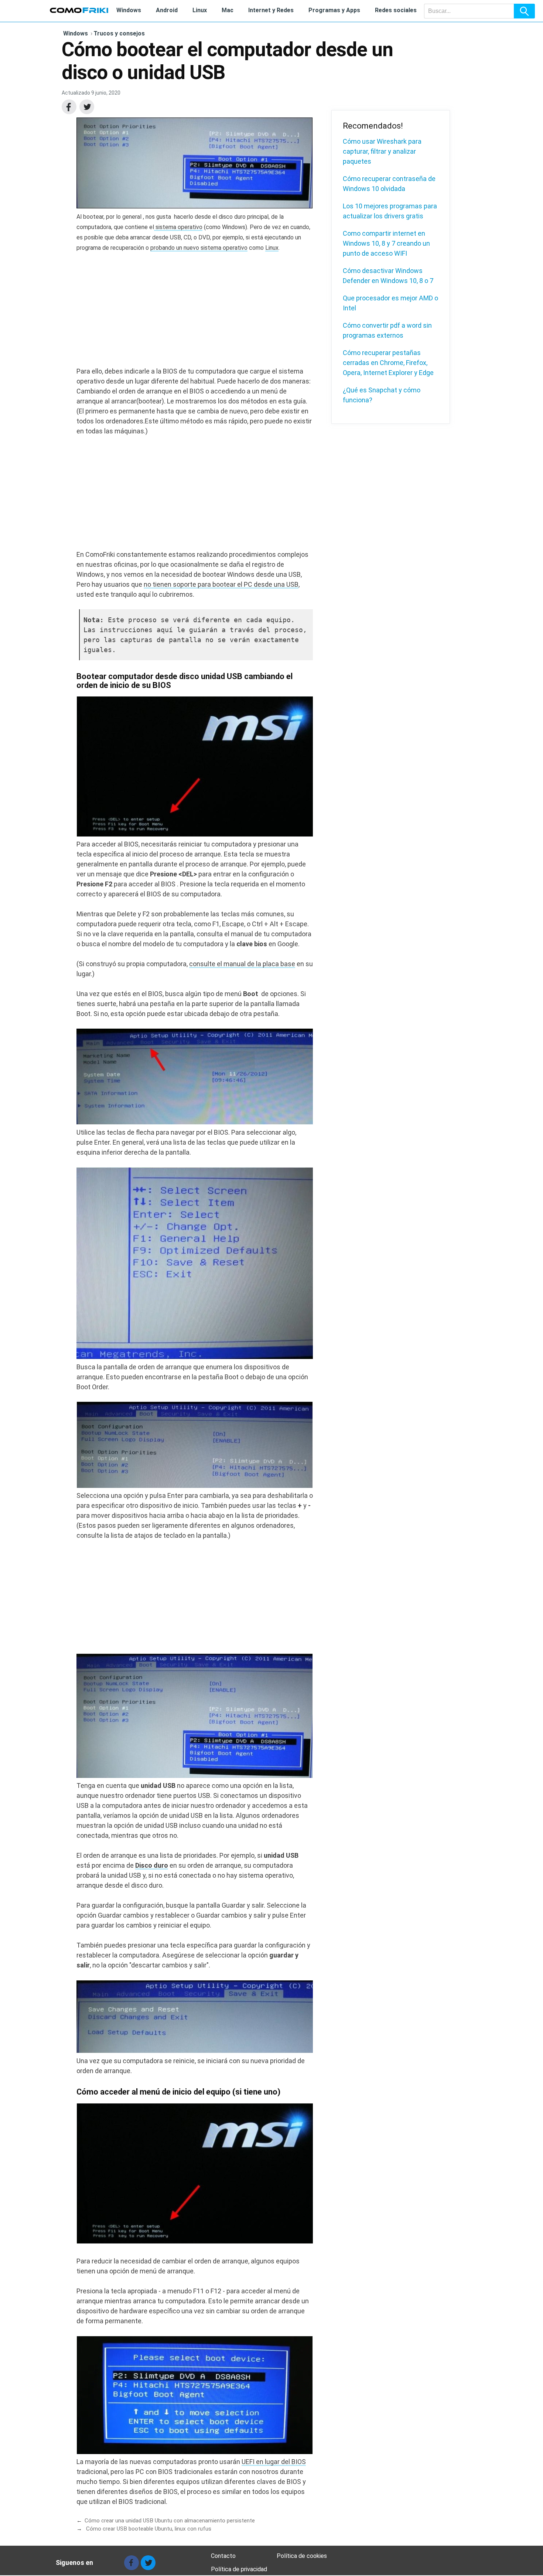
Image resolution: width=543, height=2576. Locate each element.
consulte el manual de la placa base (242, 964)
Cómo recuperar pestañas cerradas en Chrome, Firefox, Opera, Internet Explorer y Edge (388, 363)
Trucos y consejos (118, 33)
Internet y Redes (271, 10)
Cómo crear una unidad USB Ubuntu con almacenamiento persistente (170, 2521)
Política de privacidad (239, 2569)
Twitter (87, 107)
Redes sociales (396, 10)
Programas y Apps (334, 10)
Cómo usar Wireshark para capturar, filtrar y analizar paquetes (382, 151)
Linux (200, 10)
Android (167, 10)
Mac (228, 10)
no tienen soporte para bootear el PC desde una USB (221, 584)
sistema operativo (178, 227)
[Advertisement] (195, 314)
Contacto (223, 2556)
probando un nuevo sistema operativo (199, 248)
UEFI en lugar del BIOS (274, 2462)
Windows (129, 10)
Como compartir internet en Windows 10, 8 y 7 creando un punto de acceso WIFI (386, 243)
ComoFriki (79, 10)
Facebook (69, 107)
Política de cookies (302, 2556)
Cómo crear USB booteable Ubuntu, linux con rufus (148, 2529)
